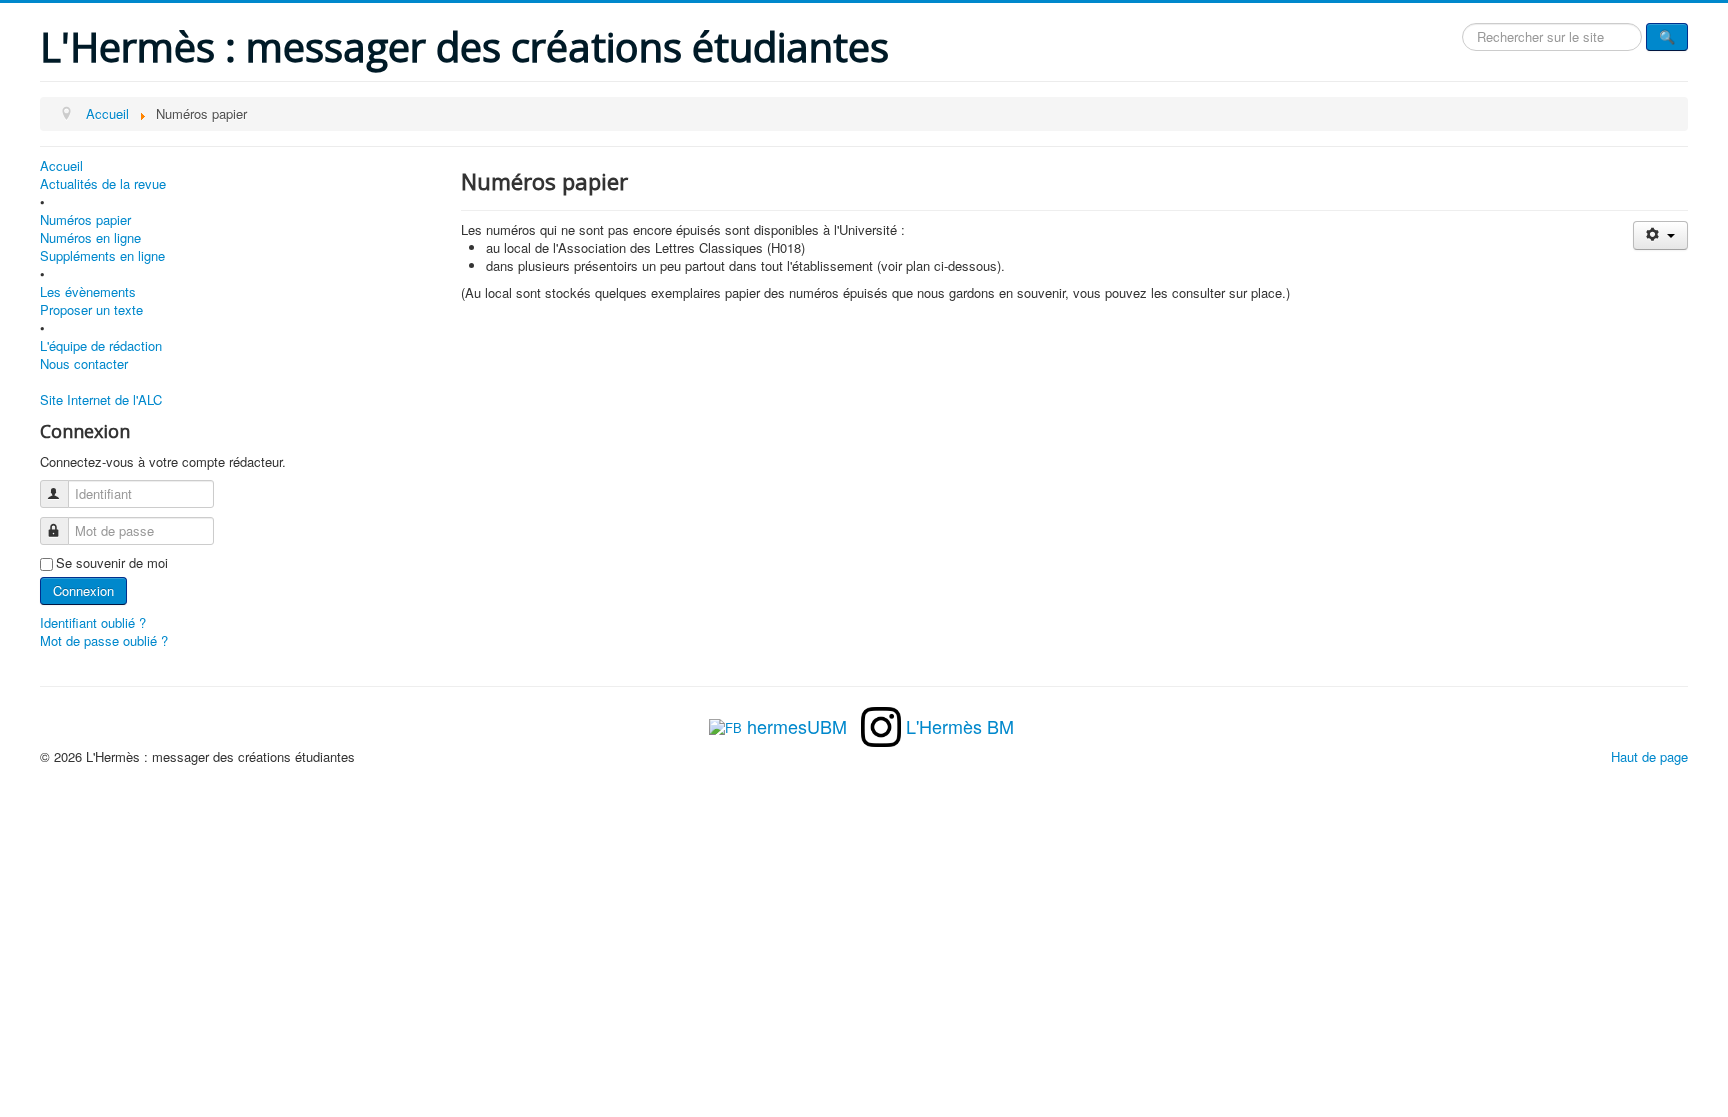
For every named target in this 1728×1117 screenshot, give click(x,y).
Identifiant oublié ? (93, 622)
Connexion (83, 590)
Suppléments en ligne (102, 256)
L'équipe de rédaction (101, 346)
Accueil (61, 166)
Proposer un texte (91, 310)
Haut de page (1649, 756)
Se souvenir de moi (112, 563)
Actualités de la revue (103, 184)
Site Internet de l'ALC (101, 399)
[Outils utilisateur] (1660, 235)
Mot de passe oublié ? (104, 640)
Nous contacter (84, 364)
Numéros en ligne (90, 238)
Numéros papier (85, 220)
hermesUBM (797, 726)
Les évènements (88, 292)
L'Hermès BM (960, 726)
